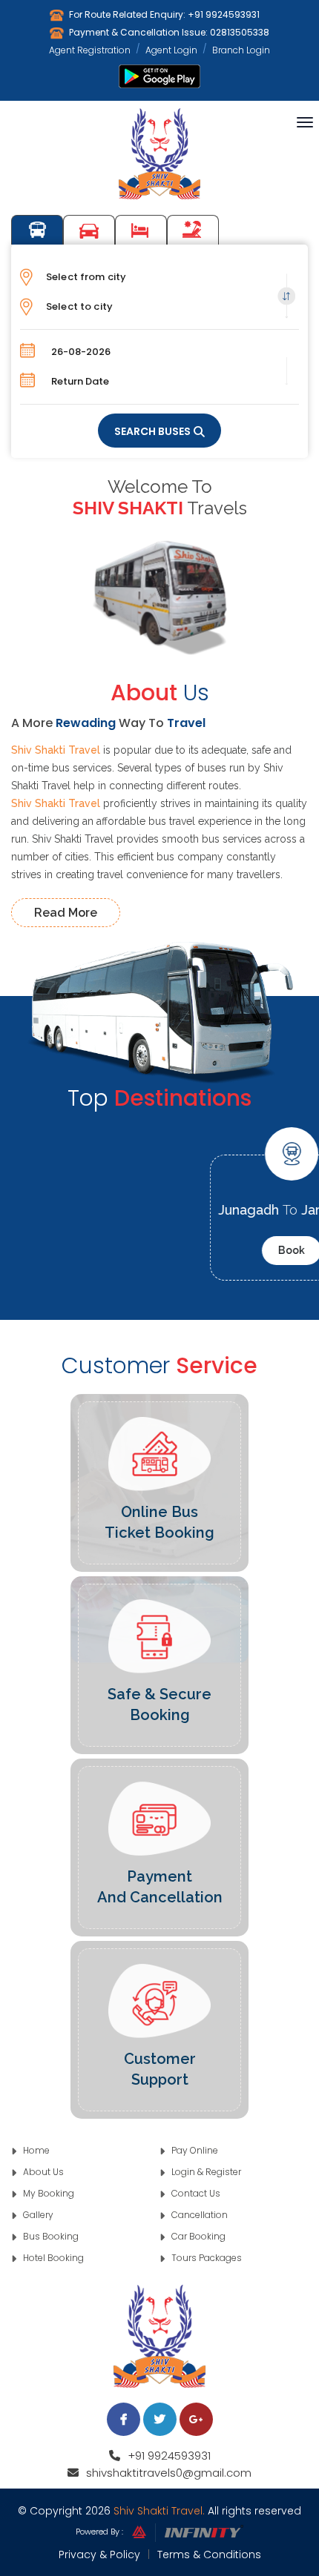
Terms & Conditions (209, 2555)
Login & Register (205, 2172)
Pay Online (194, 2150)
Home (35, 2150)
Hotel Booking (141, 230)
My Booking (47, 2193)
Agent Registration (90, 50)
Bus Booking (37, 230)
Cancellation (198, 2215)
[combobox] (159, 277)
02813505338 (240, 32)
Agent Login (171, 50)
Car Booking (89, 230)
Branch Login (241, 50)
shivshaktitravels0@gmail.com (169, 2473)
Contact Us (195, 2193)
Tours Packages (193, 230)
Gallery (37, 2215)
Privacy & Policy (99, 2555)
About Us (42, 2172)
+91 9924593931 (224, 14)
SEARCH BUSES (152, 431)
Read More (66, 913)
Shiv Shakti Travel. (159, 2511)
